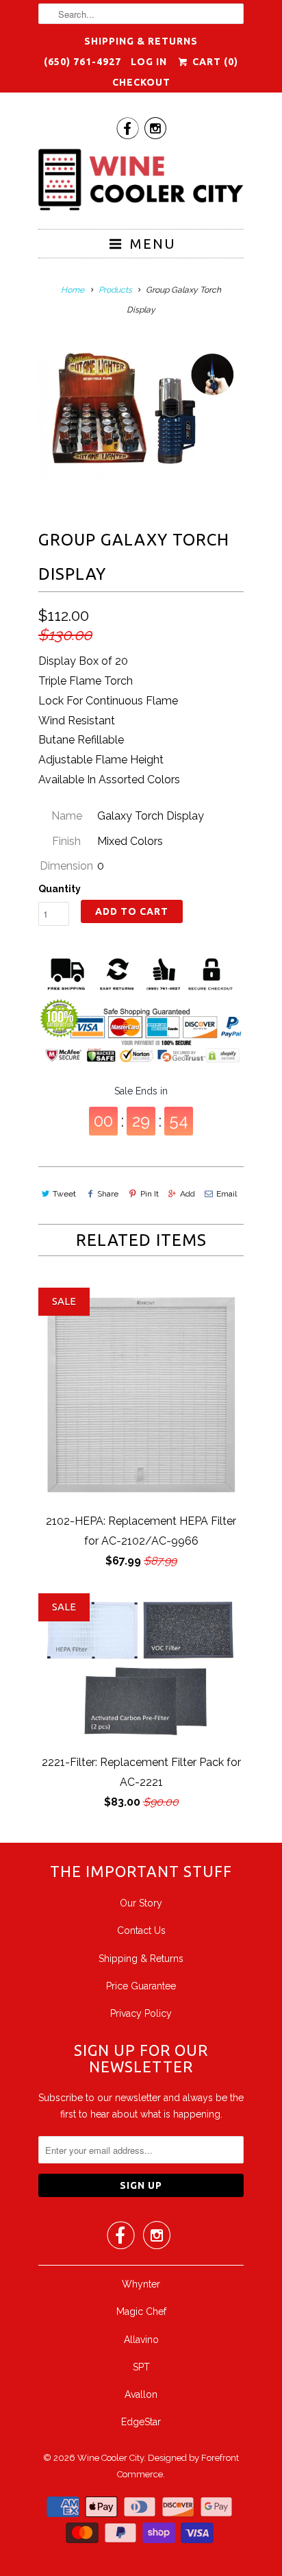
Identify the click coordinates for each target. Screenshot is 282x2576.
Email (227, 1194)
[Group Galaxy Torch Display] (141, 410)
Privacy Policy (141, 2013)
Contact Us (141, 1930)
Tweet (64, 1194)
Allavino (141, 2340)
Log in (149, 62)
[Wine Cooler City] (141, 184)
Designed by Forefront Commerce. (178, 2466)
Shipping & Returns (141, 41)
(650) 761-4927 (82, 62)
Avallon (141, 2394)
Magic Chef (141, 2311)
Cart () (214, 62)
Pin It (149, 1194)
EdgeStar (141, 2422)
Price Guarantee (141, 1986)
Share (108, 1194)
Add (188, 1194)
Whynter (141, 2284)
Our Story (141, 1903)
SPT (141, 2367)
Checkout (141, 82)
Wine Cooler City (111, 2458)
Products (115, 290)
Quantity (60, 889)
